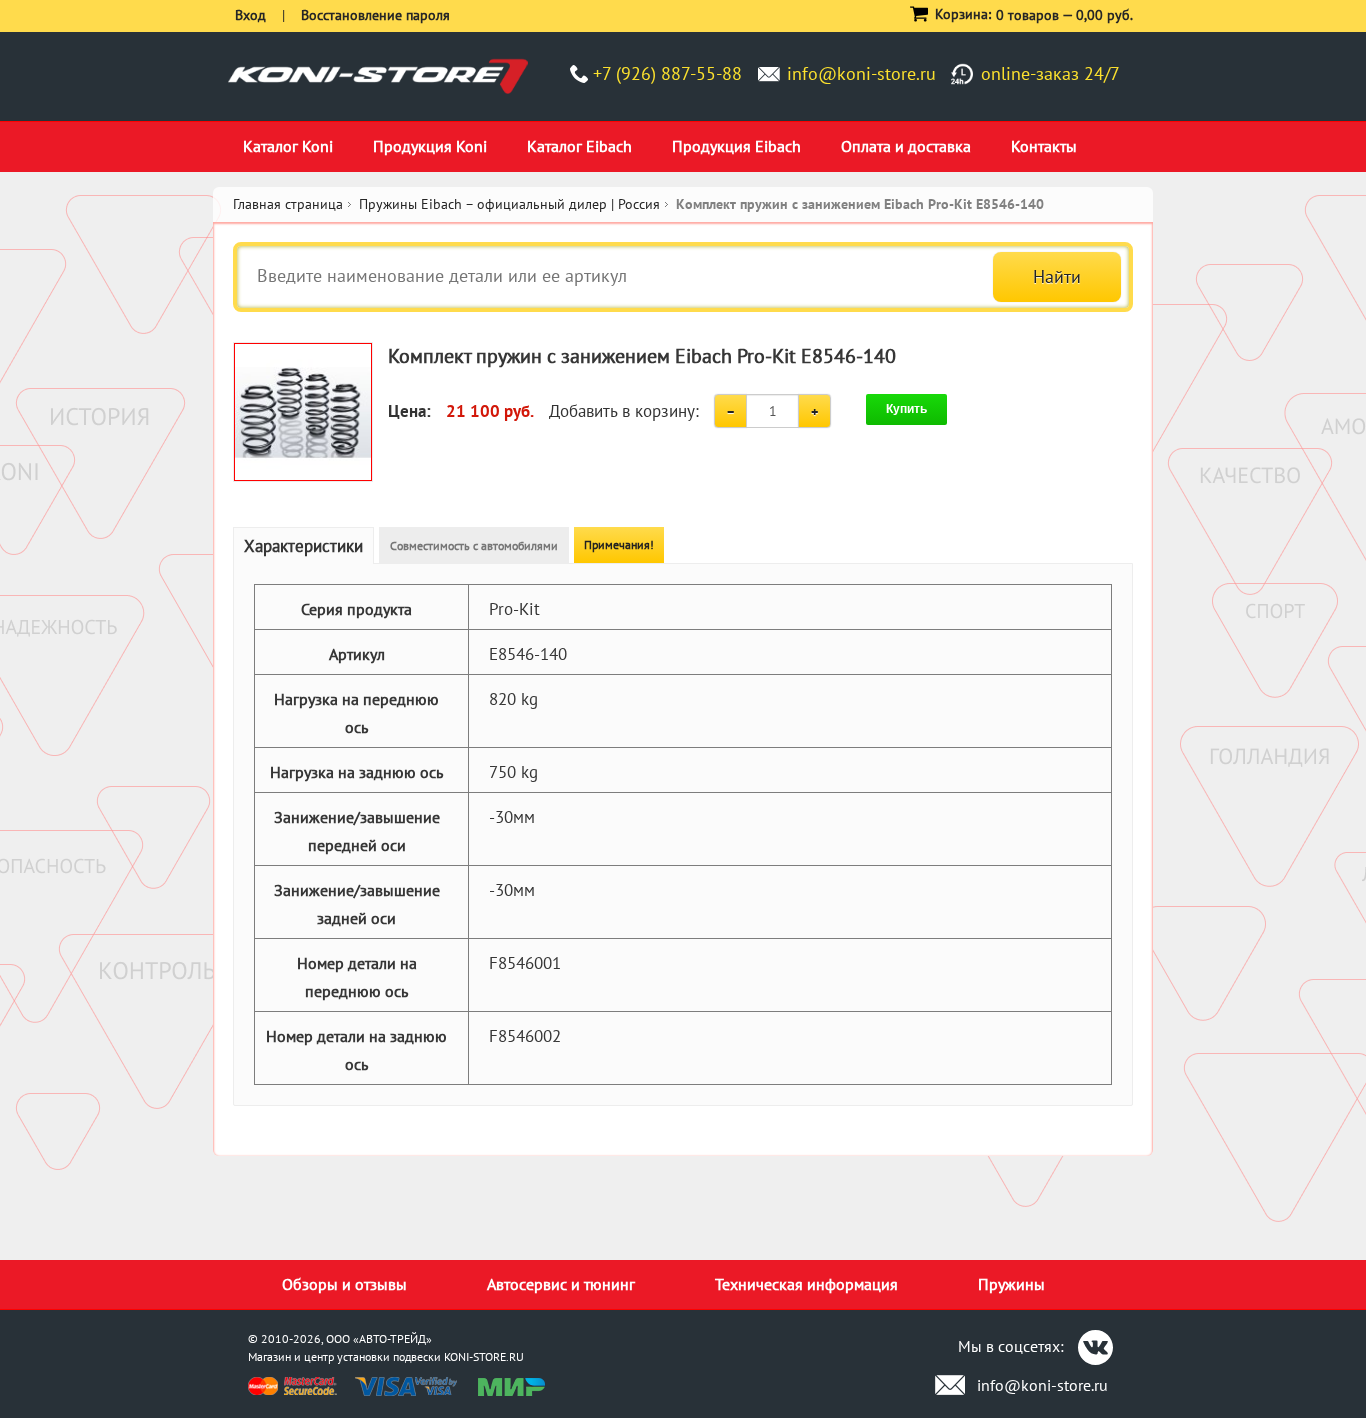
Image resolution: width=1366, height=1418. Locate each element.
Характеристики (303, 546)
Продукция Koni (430, 146)
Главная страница (288, 204)
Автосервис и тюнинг (561, 1284)
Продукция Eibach (736, 146)
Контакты (1044, 146)
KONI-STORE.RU (484, 1356)
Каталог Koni (288, 146)
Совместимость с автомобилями (474, 545)
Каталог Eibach (579, 146)
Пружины (1011, 1284)
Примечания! (619, 544)
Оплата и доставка (906, 146)
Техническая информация (806, 1284)
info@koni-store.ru (861, 73)
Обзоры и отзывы (344, 1284)
